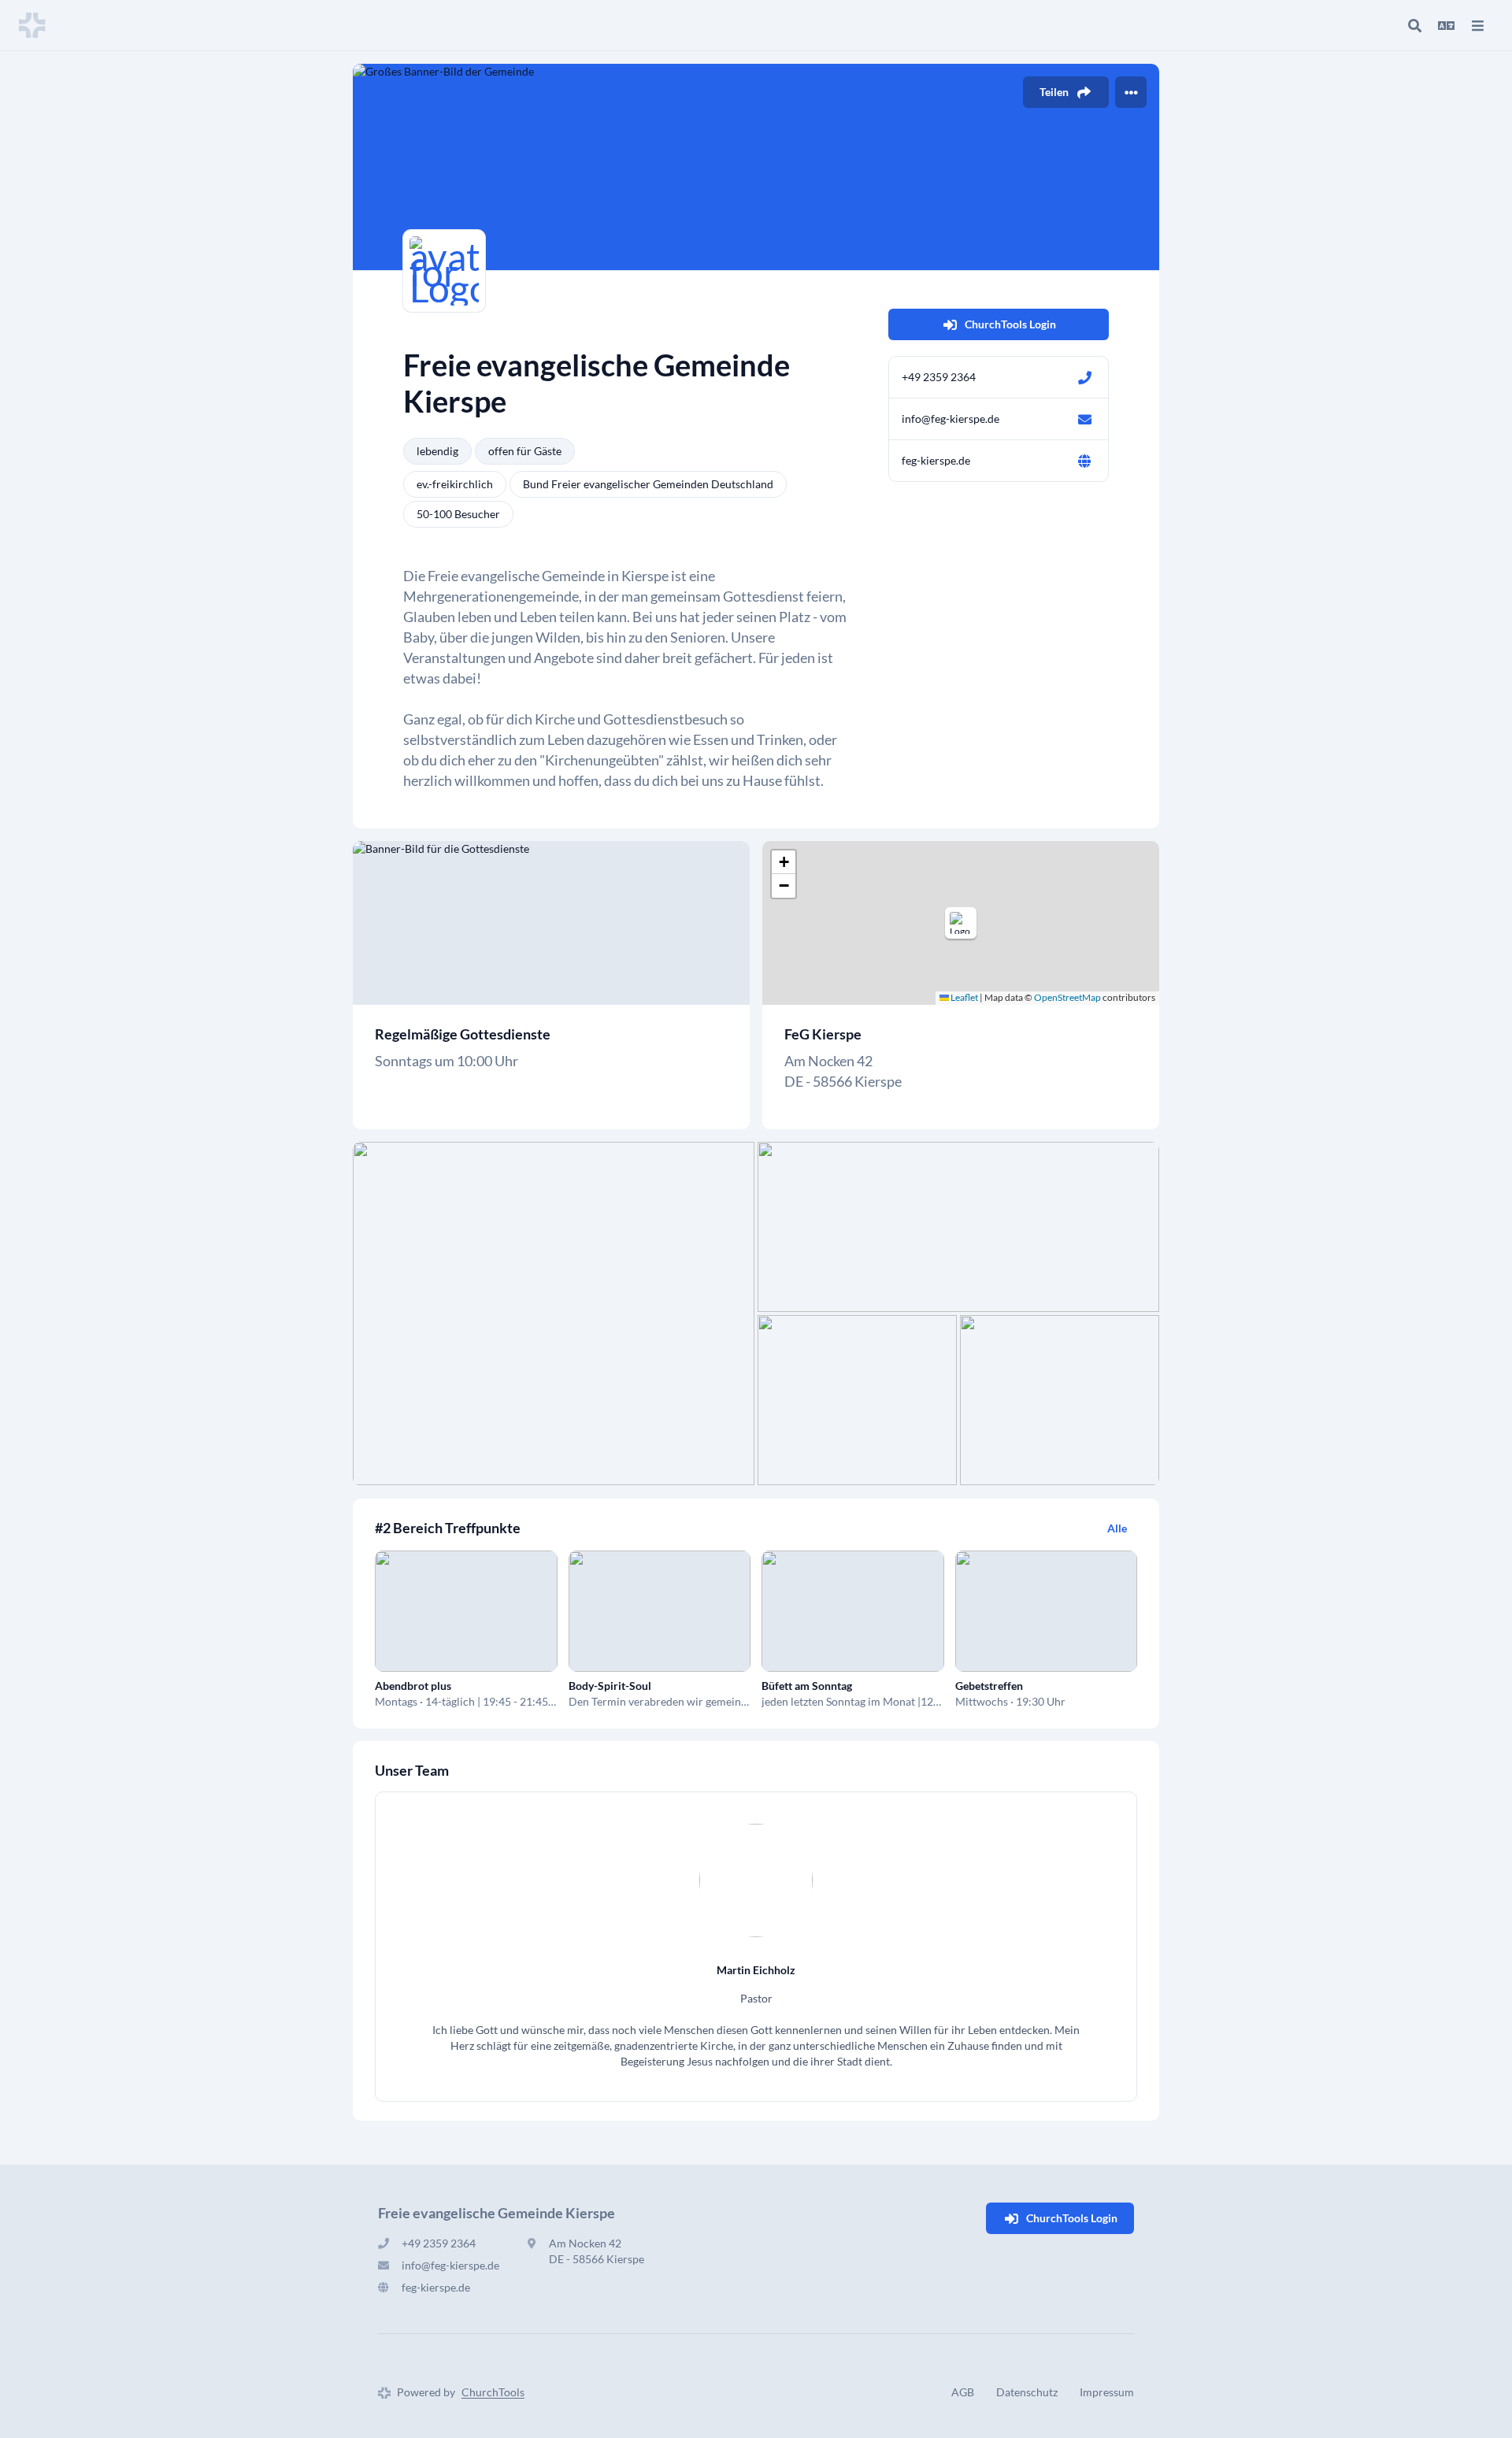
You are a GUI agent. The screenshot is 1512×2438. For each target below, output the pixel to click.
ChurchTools (493, 2392)
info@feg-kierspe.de (951, 419)
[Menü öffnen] (1477, 25)
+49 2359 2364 (939, 377)
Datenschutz (1027, 2392)
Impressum (1107, 2392)
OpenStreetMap (1067, 997)
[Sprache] (1446, 25)
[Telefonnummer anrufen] (1084, 377)
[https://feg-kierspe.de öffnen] (1084, 461)
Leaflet (964, 997)
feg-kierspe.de (936, 460)
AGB (963, 2392)
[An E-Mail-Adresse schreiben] (1084, 419)
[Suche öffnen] (1414, 25)
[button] (961, 923)
